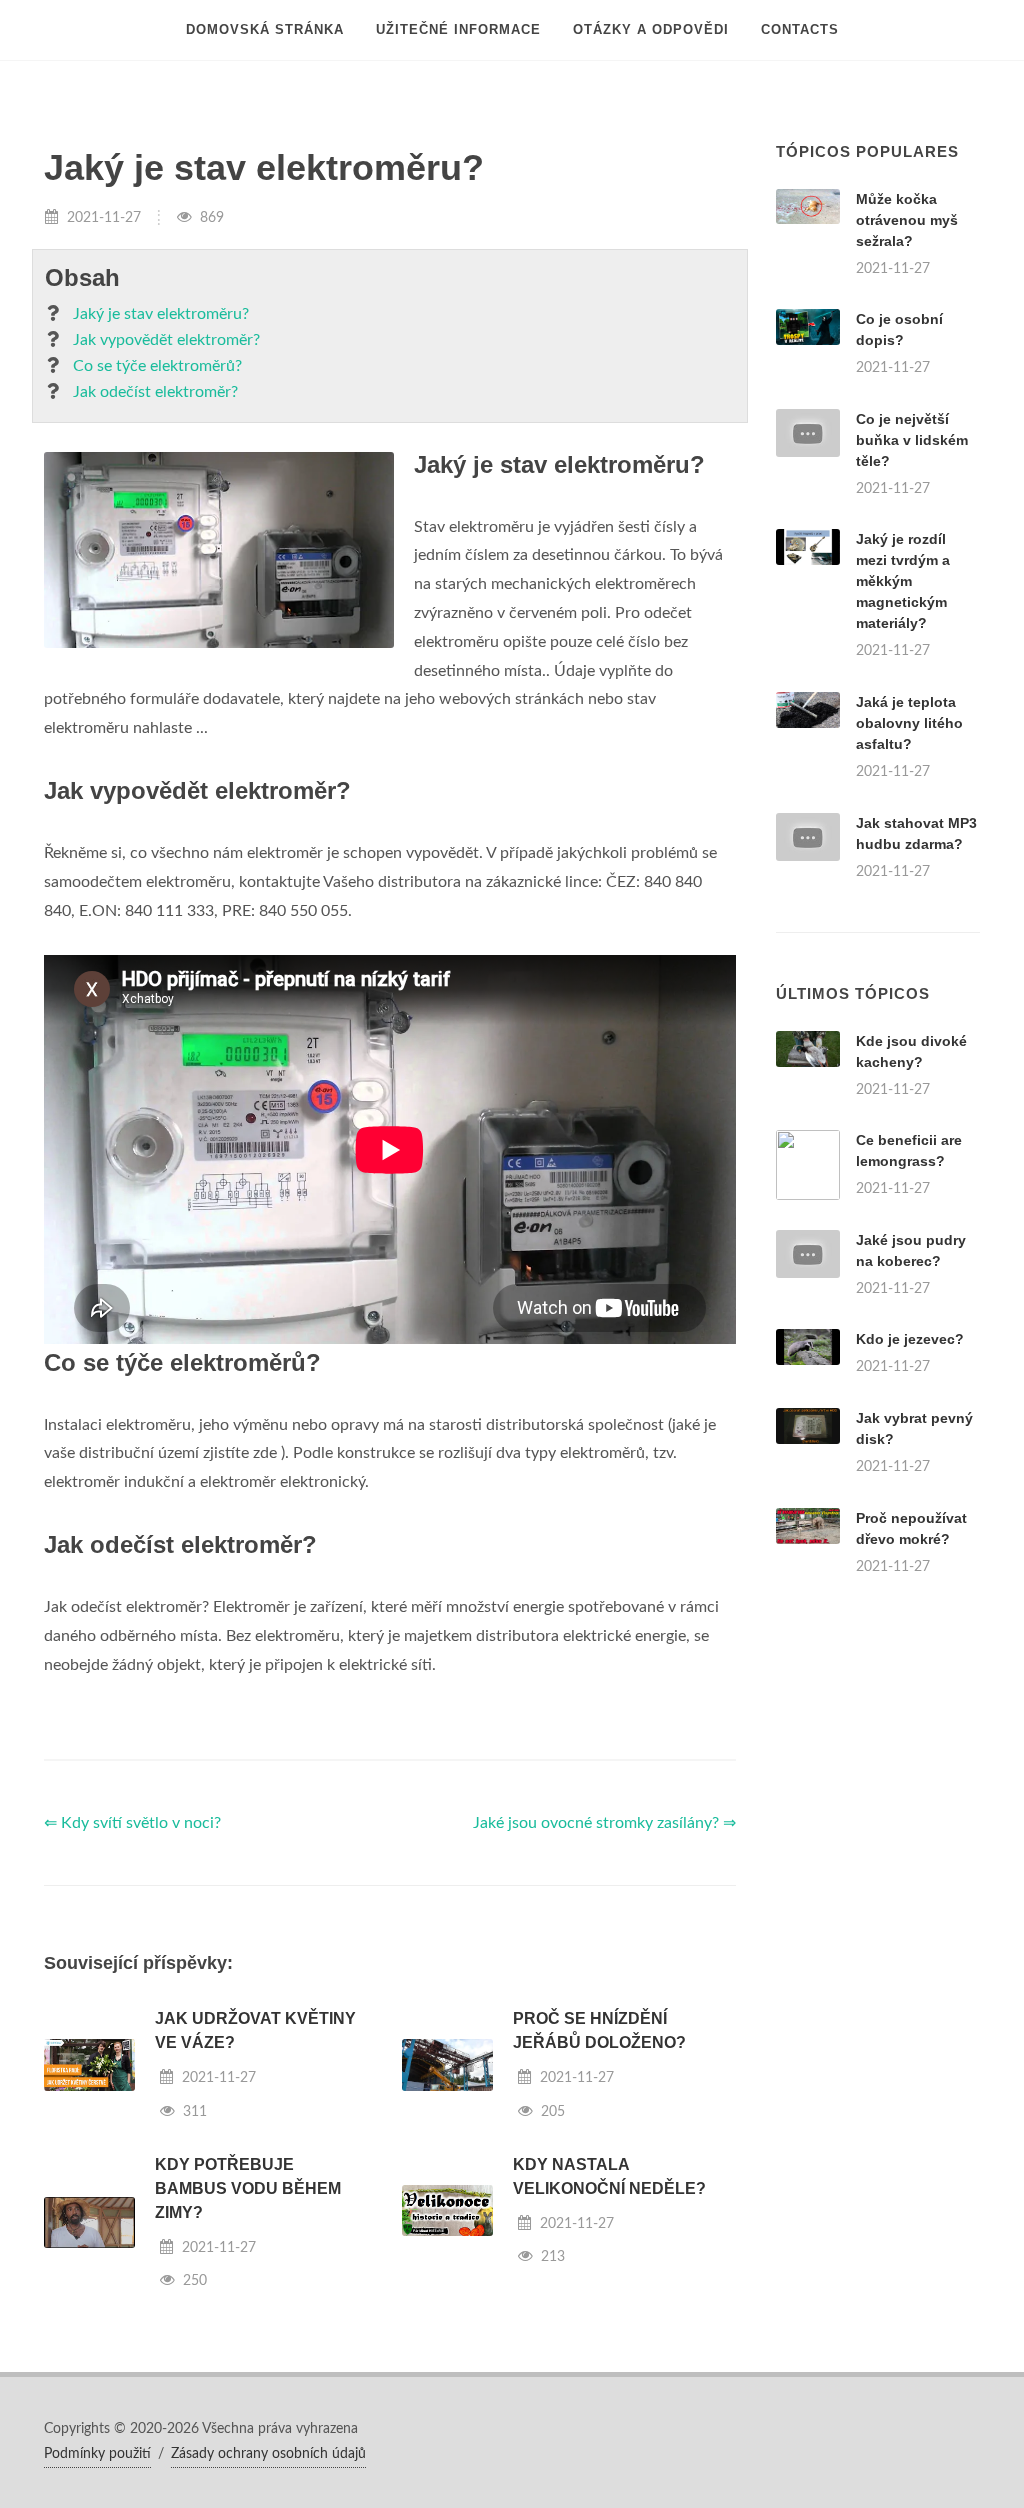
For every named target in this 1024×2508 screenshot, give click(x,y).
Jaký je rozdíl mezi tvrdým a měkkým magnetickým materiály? (903, 581)
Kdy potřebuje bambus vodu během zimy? (248, 2188)
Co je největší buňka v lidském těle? (912, 440)
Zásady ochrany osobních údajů (268, 2454)
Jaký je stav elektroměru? (161, 314)
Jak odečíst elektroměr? (155, 392)
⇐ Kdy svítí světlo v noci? (132, 1823)
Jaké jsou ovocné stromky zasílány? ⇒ (604, 1823)
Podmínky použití (97, 2454)
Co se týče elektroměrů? (157, 366)
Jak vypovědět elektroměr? (166, 340)
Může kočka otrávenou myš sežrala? (907, 220)
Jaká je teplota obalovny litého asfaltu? (909, 723)
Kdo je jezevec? (910, 1339)
